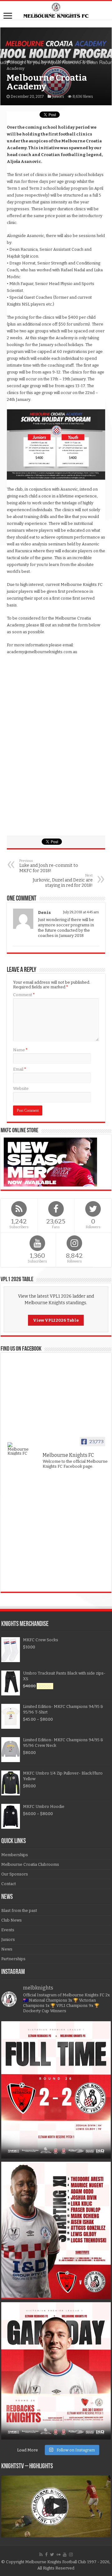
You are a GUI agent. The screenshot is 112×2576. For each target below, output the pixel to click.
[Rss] (41, 2555)
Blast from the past (19, 1911)
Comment (24, 995)
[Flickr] (58, 2555)
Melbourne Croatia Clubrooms (30, 1864)
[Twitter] (52, 2555)
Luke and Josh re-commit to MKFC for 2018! (49, 866)
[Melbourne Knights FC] (56, 10)
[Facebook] (46, 2555)
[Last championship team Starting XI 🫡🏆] (56, 2230)
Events (8, 1930)
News (32, 62)
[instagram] (71, 2555)
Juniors (48, 62)
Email (20, 1069)
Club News (12, 1920)
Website (21, 1088)
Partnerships (13, 1959)
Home (17, 62)
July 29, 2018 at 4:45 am (81, 912)
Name (20, 1050)
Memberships (15, 1855)
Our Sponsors (15, 1874)
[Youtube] (65, 2555)
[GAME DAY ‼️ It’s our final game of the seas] (56, 2371)
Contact (9, 1884)
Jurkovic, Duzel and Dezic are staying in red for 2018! (63, 881)
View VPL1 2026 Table (56, 1320)
